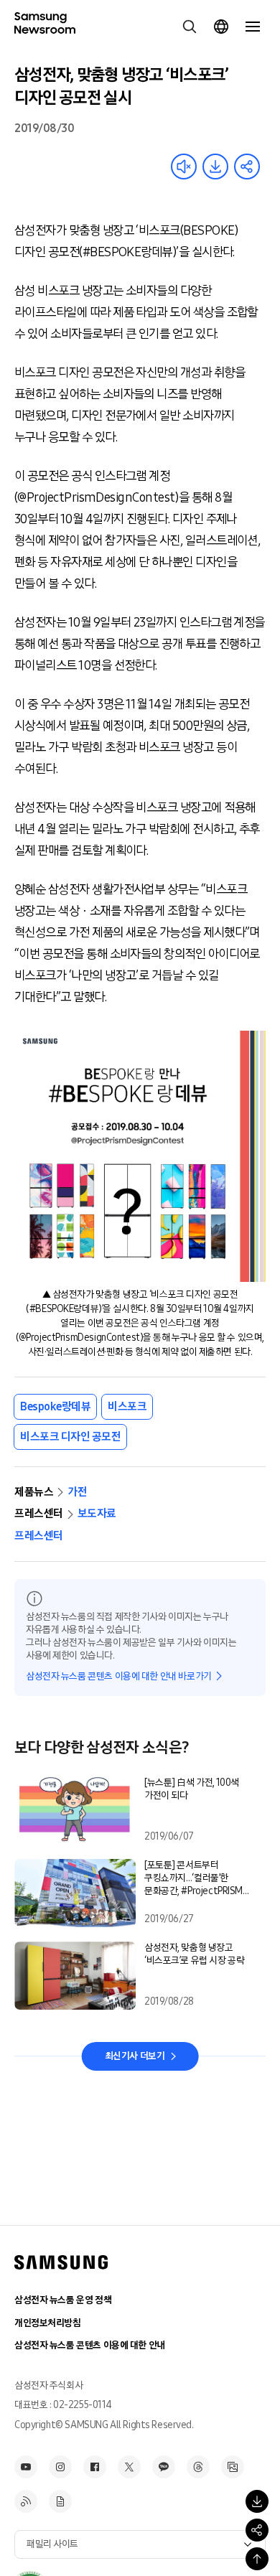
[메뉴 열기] (253, 27)
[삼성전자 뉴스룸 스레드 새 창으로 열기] (198, 2467)
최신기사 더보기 (135, 2056)
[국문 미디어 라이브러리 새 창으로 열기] (233, 2467)
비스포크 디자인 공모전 (70, 1437)
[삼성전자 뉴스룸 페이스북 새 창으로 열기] (95, 2467)
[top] (257, 2559)
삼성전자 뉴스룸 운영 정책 (63, 2300)
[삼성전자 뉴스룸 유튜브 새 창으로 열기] (26, 2467)
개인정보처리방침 (48, 2323)
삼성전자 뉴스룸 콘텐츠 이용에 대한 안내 (90, 2345)
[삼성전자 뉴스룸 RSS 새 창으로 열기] (26, 2501)
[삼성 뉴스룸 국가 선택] (221, 27)
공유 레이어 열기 (247, 167)
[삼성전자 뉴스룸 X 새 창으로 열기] (129, 2467)
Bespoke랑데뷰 (55, 1406)
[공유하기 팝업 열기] (257, 2530)
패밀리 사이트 (52, 2544)
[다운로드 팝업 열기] (257, 2501)
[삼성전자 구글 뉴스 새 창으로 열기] (60, 2501)
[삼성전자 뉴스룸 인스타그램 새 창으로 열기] (60, 2467)
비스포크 (127, 1406)
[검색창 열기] (190, 27)
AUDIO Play (184, 167)
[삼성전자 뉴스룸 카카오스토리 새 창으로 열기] (164, 2467)
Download (215, 167)
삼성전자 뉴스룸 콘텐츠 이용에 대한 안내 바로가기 (119, 1676)
